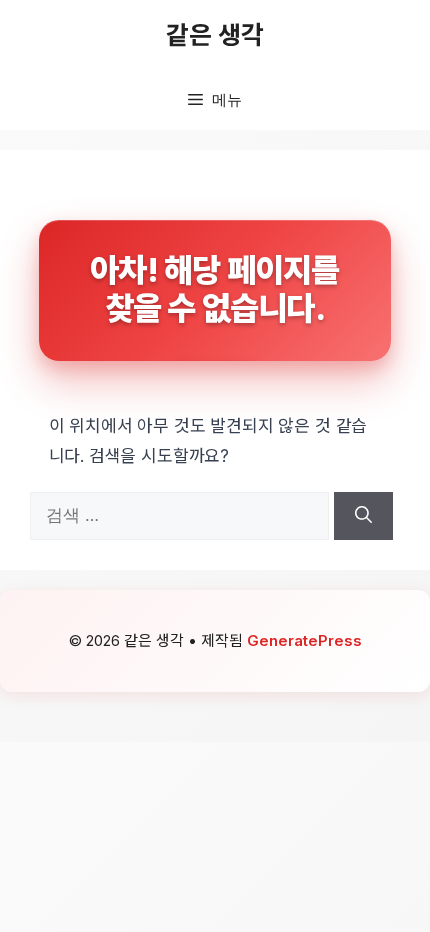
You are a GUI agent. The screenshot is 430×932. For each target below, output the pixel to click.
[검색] (363, 516)
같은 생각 (215, 35)
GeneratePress (304, 640)
